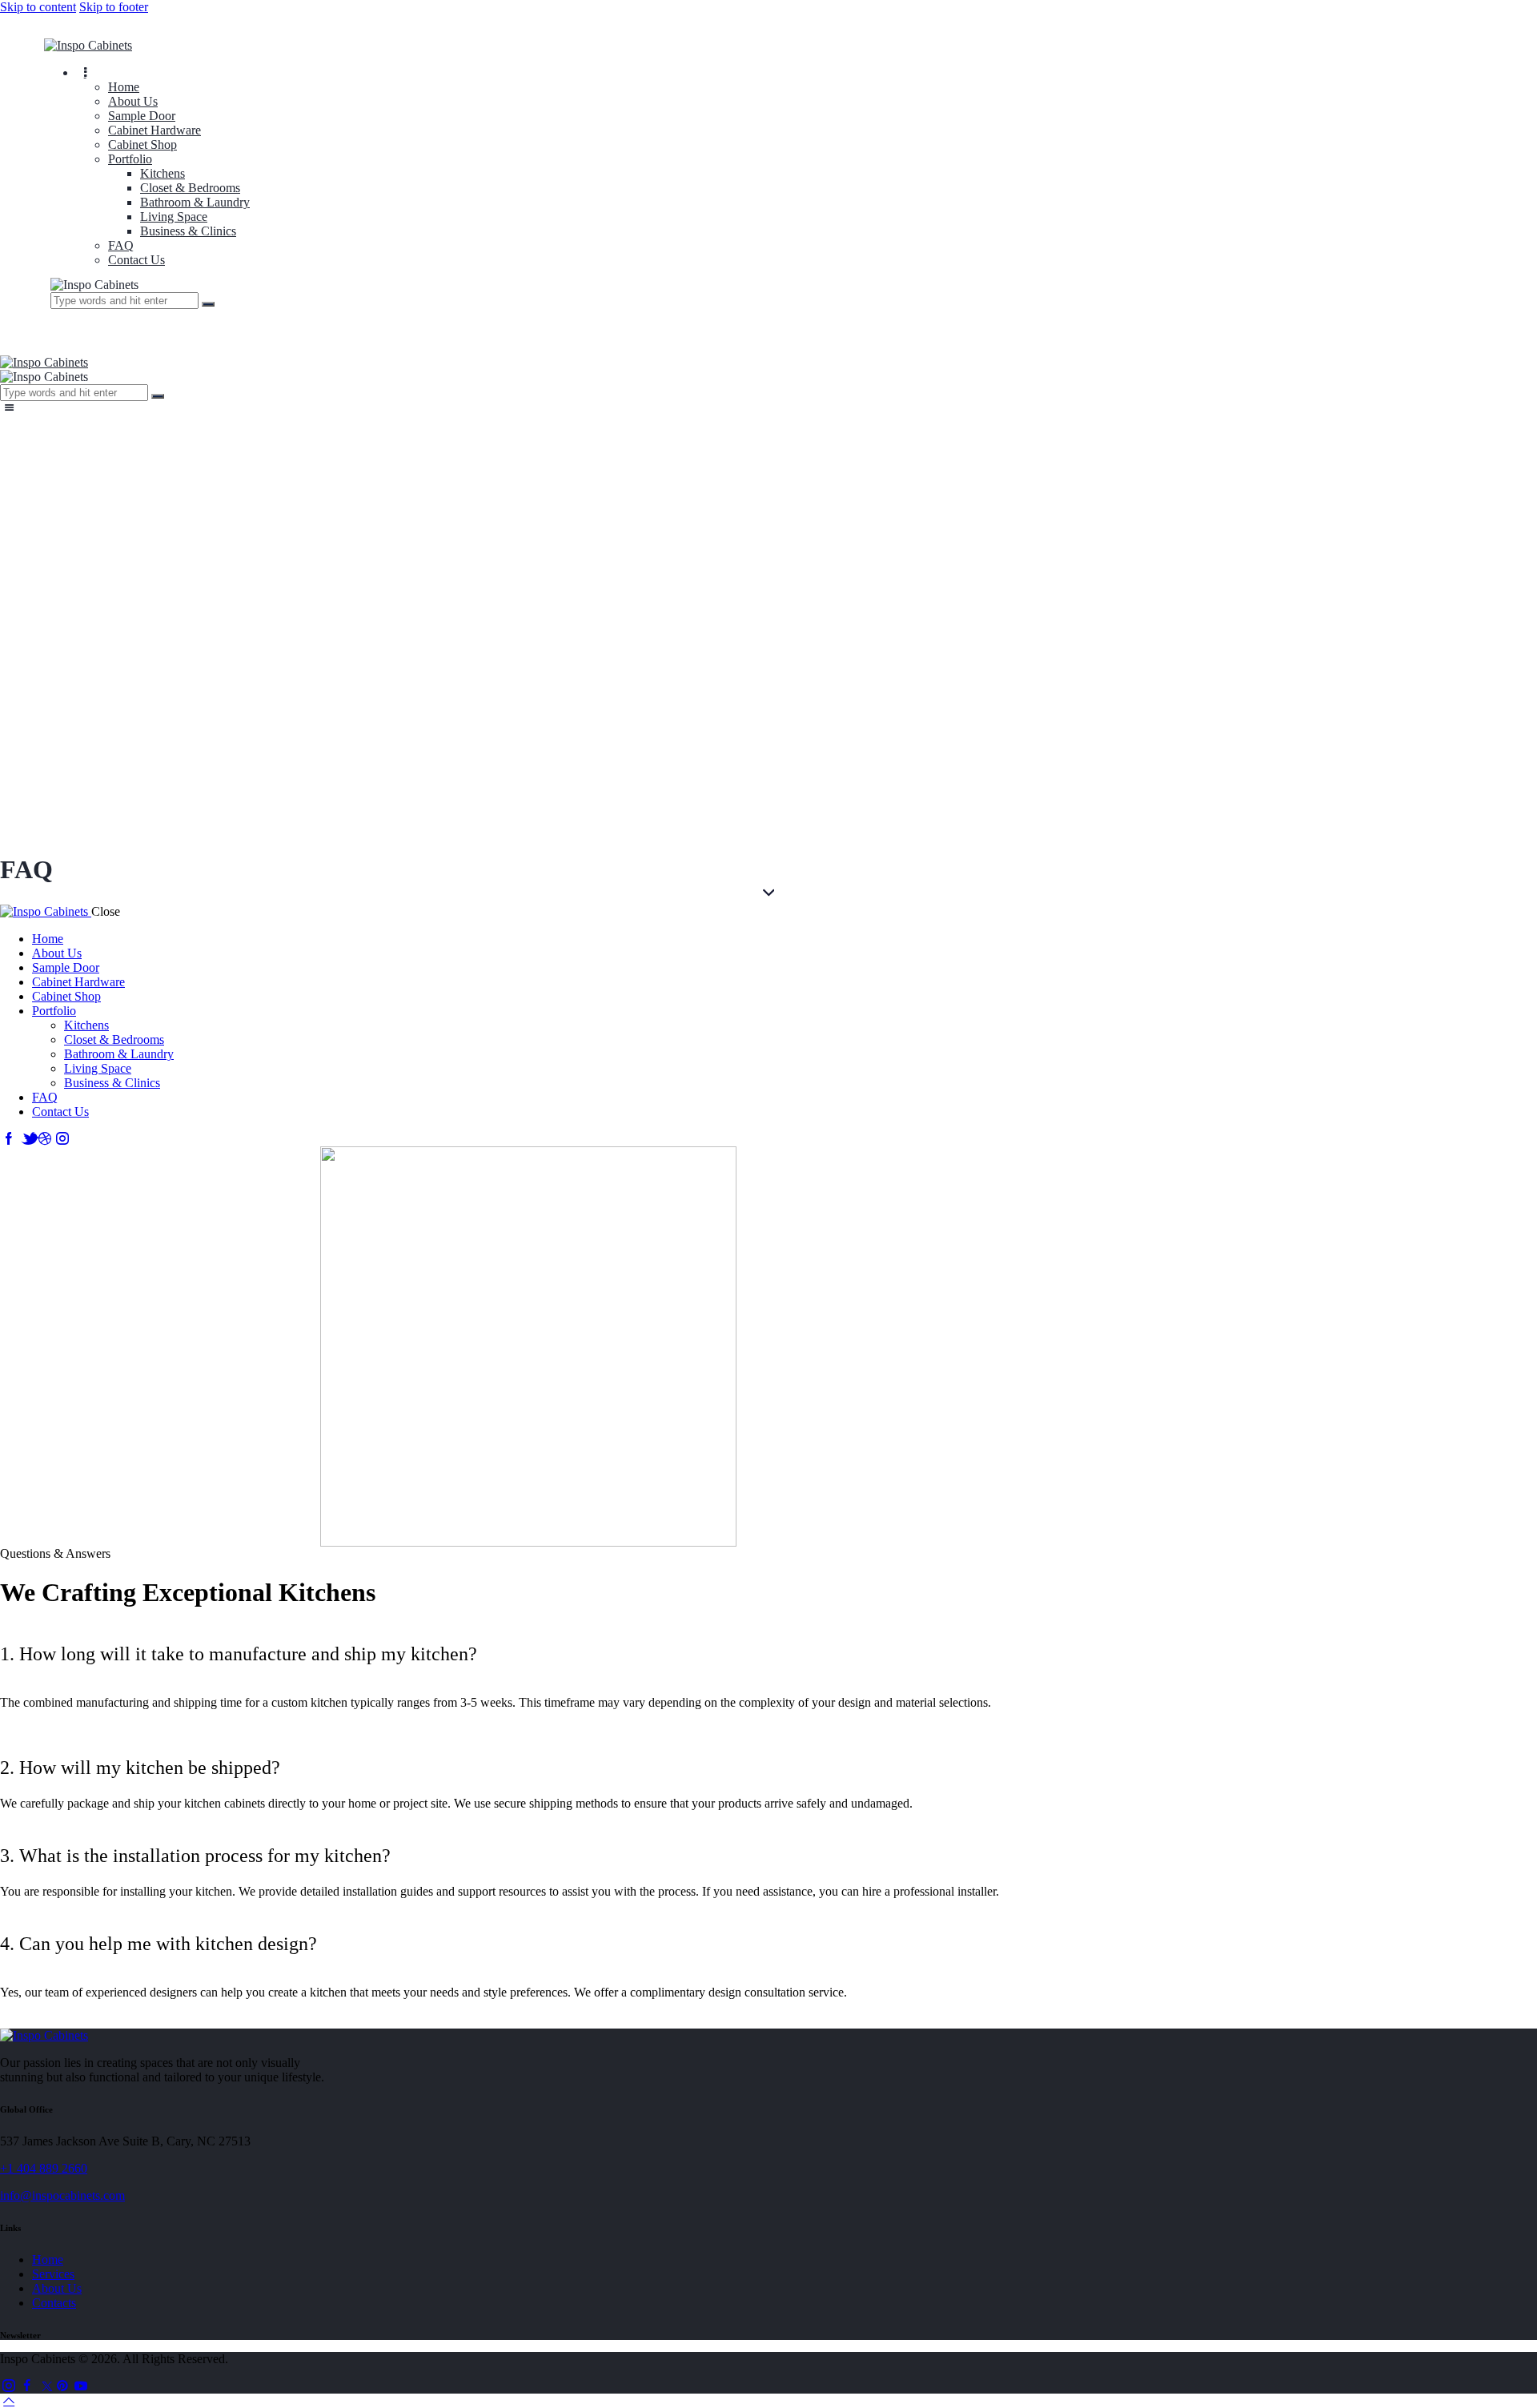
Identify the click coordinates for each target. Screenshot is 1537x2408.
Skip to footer (114, 7)
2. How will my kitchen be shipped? (140, 1768)
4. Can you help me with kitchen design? (159, 1944)
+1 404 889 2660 (44, 2168)
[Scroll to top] (9, 2400)
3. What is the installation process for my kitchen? (195, 1856)
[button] (528, 1654)
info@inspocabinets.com (62, 2195)
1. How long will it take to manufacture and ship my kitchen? (239, 1654)
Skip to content (38, 7)
